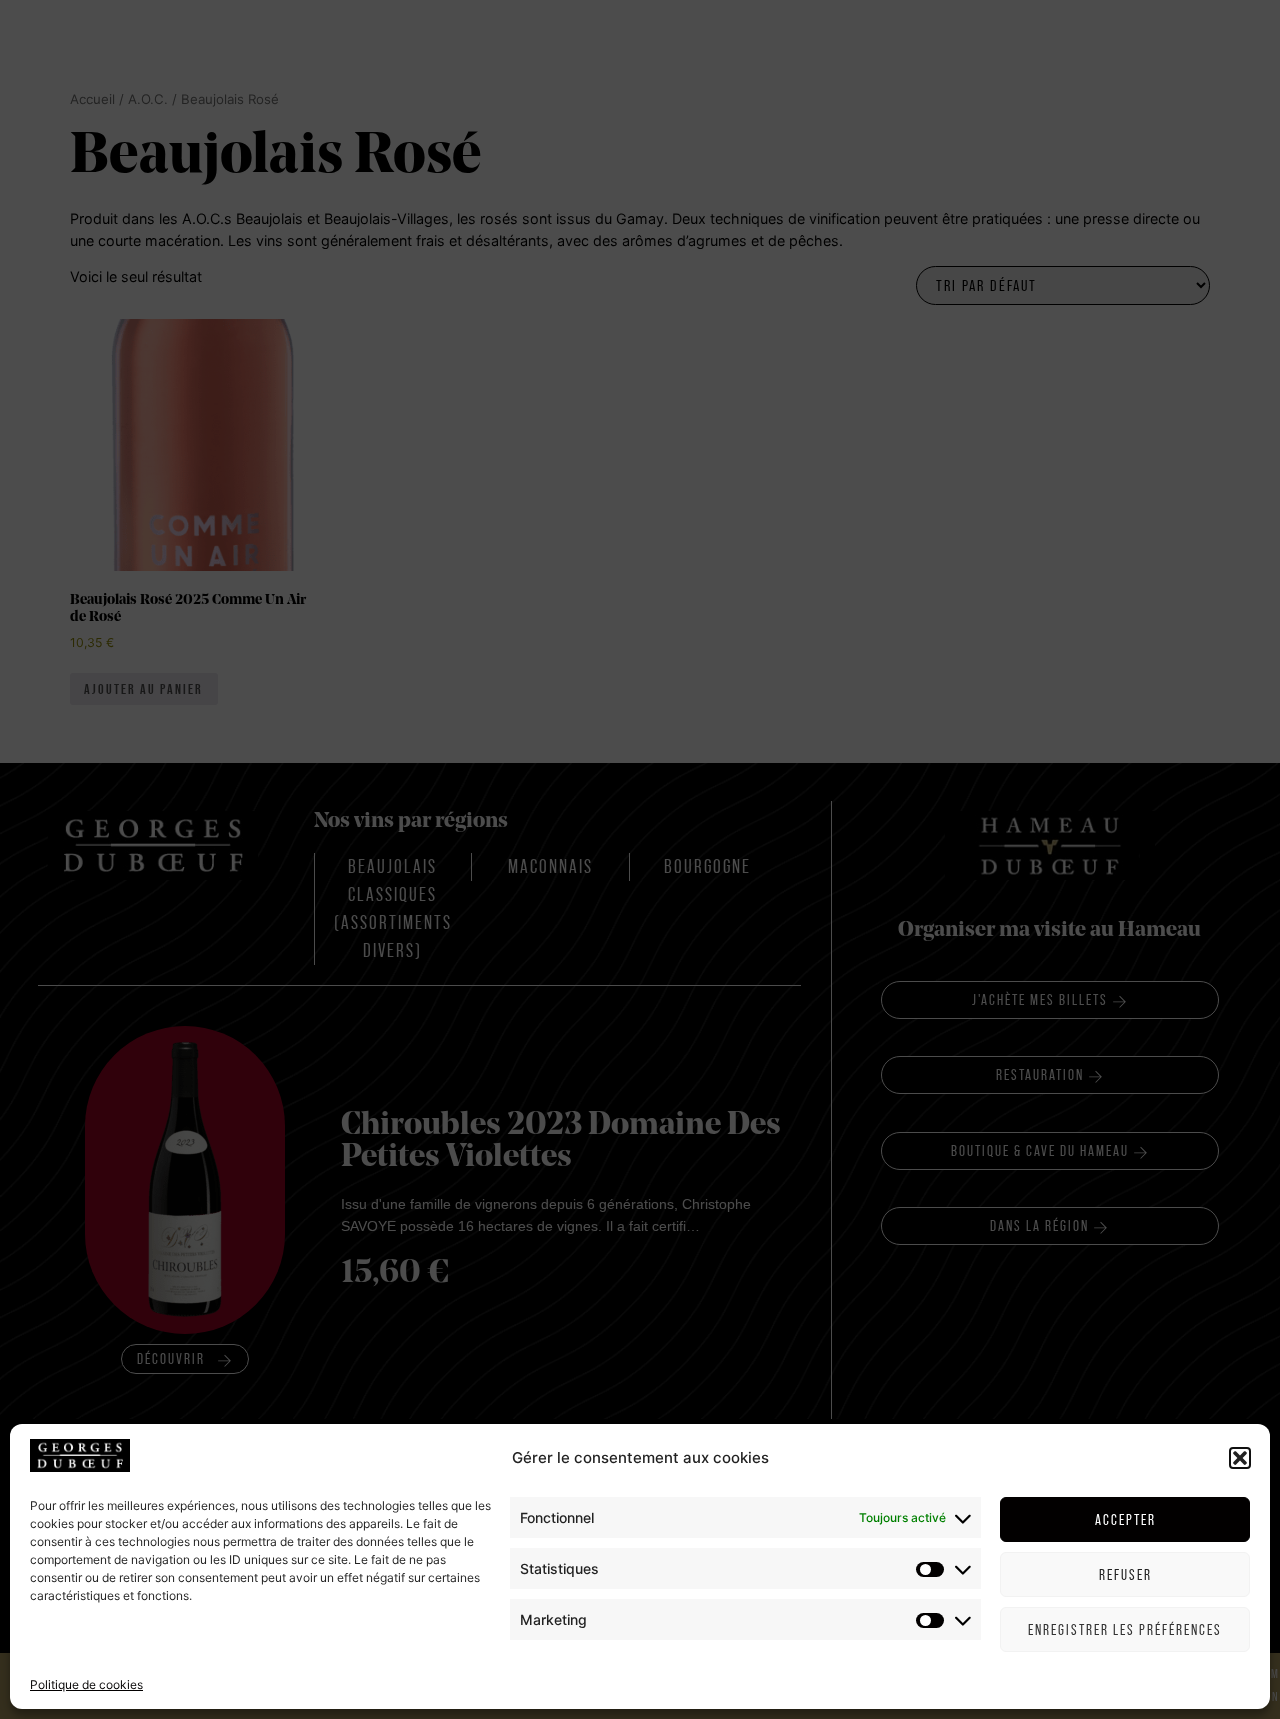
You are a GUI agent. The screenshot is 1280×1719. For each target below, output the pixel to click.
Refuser (1125, 1574)
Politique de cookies (86, 1683)
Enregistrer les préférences (1125, 1629)
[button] (1240, 1458)
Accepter (1125, 1519)
